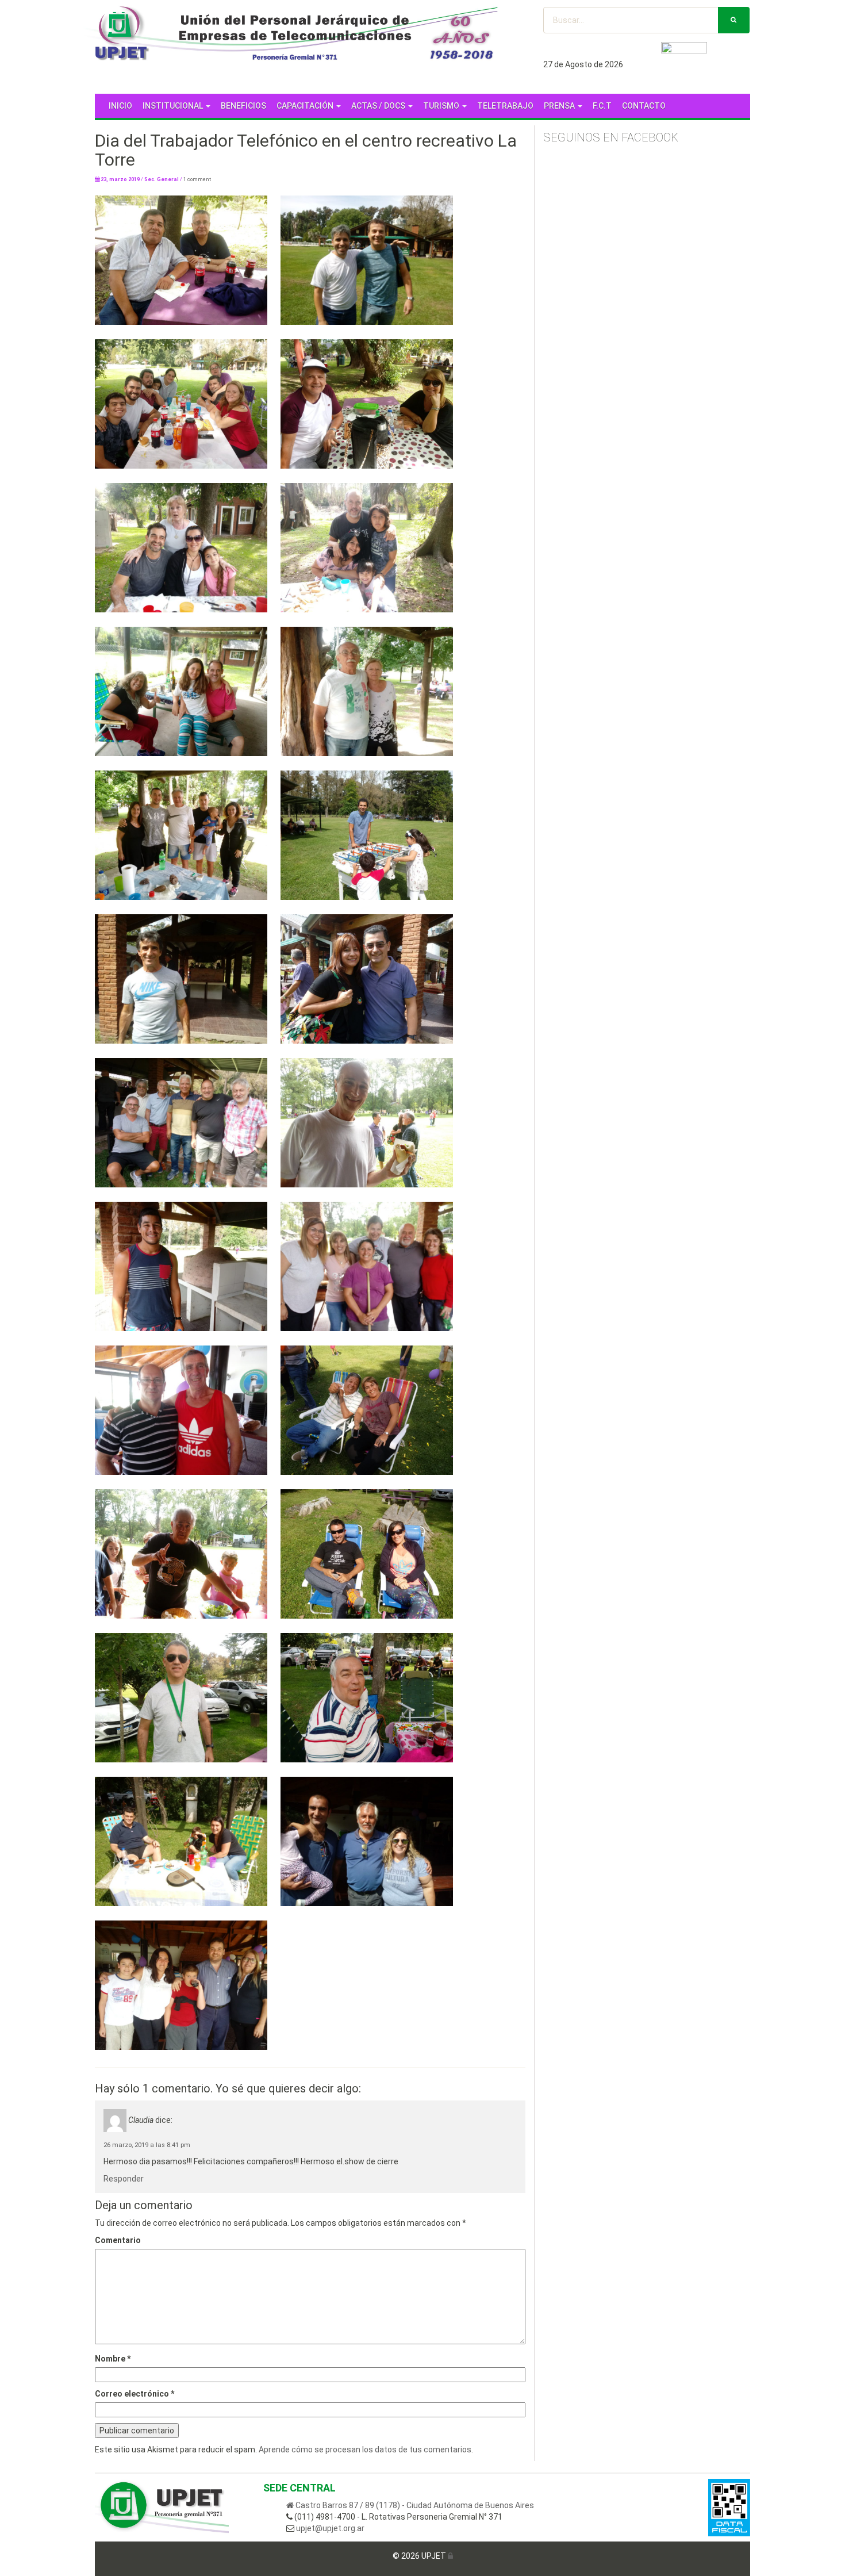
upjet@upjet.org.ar (329, 2528)
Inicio (120, 106)
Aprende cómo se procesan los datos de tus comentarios (365, 2449)
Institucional (174, 106)
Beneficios (243, 106)
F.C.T (602, 106)
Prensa (560, 106)
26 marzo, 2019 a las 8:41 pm (147, 2145)
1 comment (197, 179)
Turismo (442, 106)
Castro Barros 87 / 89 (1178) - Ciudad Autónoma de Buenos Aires (414, 2505)
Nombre (113, 2359)
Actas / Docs (379, 106)
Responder (124, 2179)
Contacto (644, 106)
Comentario (118, 2240)
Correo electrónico (135, 2394)
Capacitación (306, 106)
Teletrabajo (505, 106)
